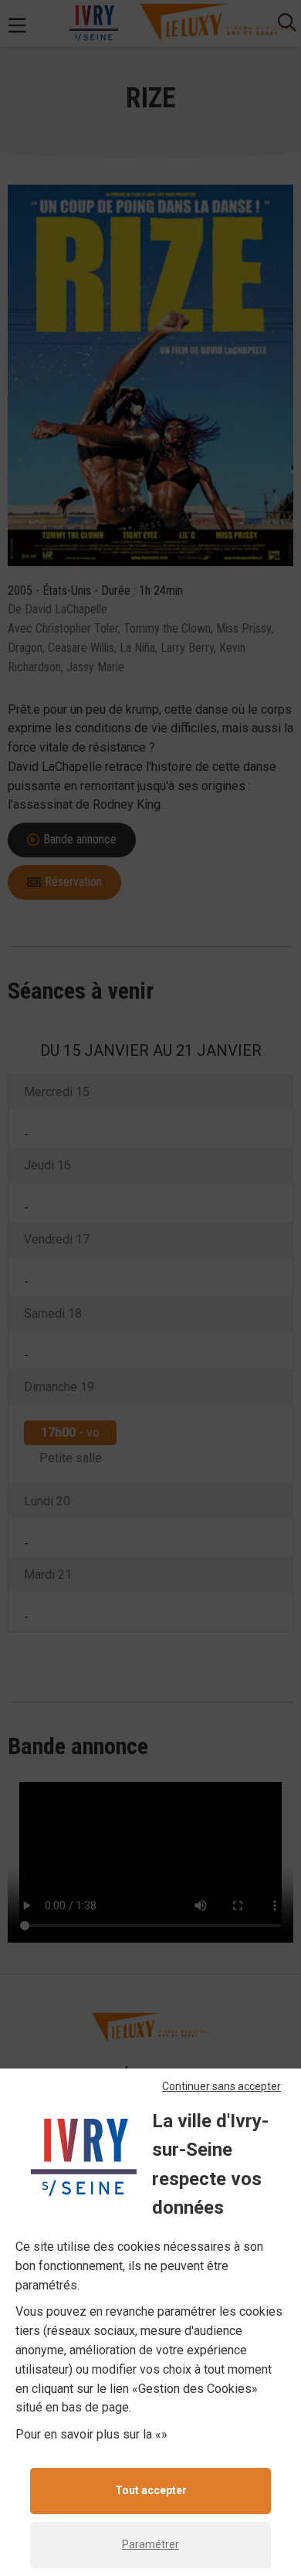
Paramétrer (150, 2544)
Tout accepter (151, 2490)
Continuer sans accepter (222, 2086)
